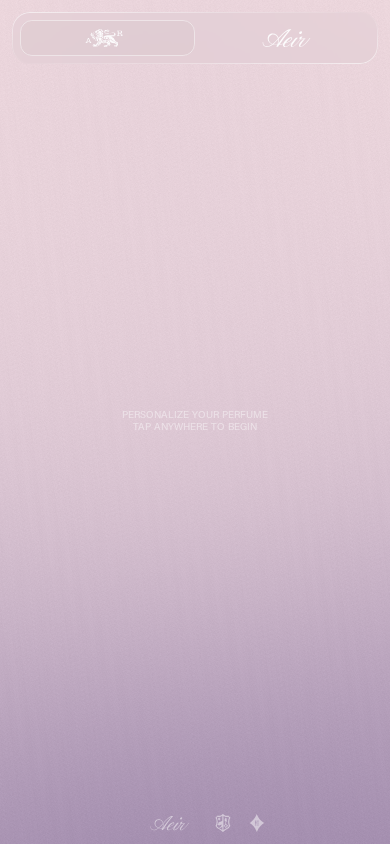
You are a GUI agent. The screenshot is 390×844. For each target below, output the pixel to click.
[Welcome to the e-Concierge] (195, 422)
